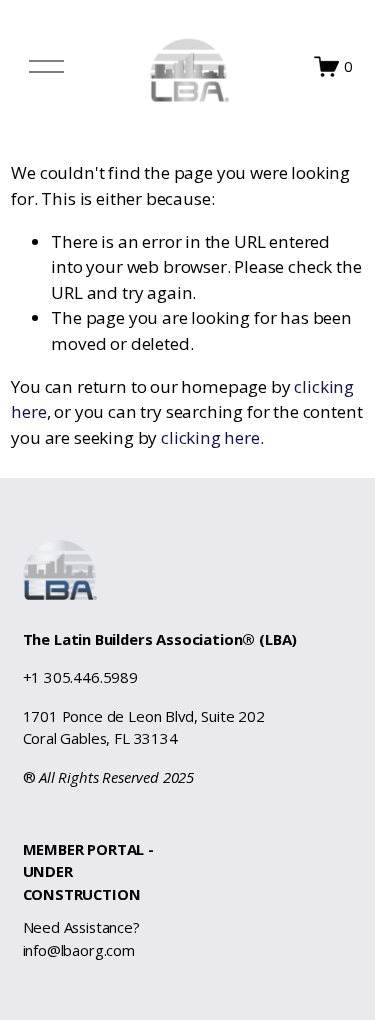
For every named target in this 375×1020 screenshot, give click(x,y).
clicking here (210, 437)
